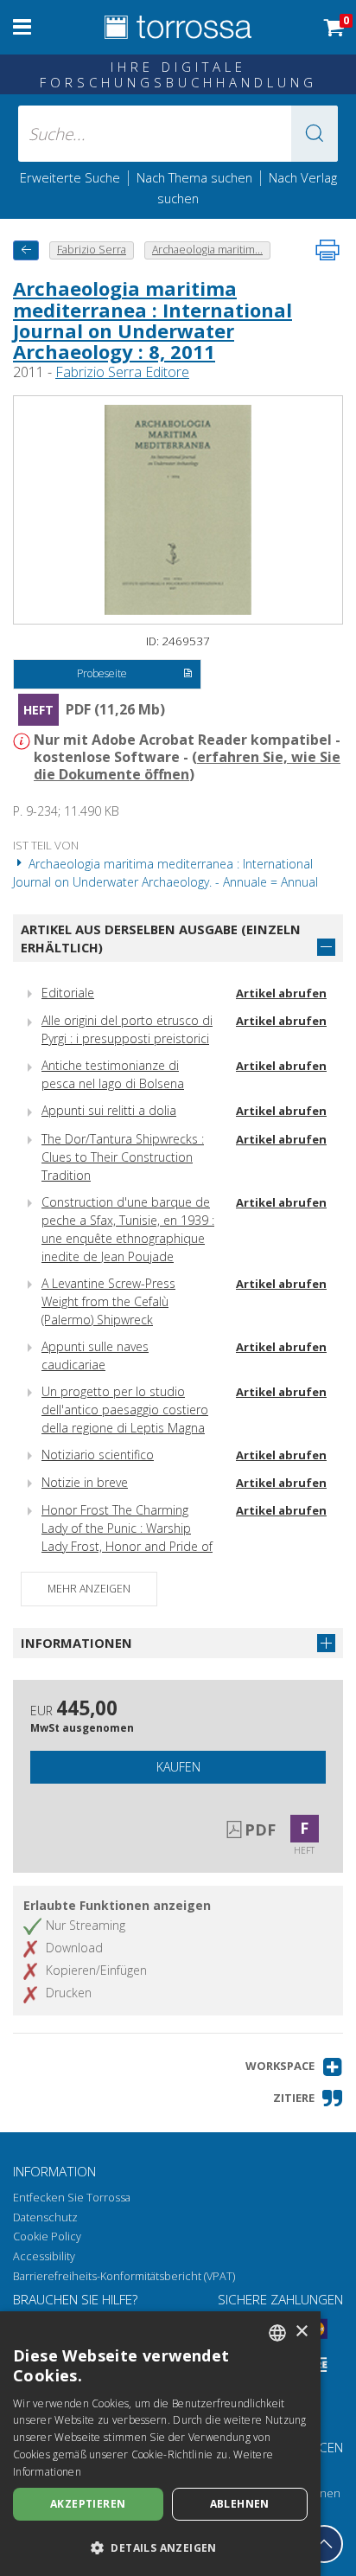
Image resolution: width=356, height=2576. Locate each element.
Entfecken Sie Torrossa (72, 2198)
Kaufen (178, 1767)
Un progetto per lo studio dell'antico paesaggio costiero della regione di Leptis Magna (125, 1410)
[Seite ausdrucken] (327, 250)
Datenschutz (45, 2217)
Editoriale (68, 993)
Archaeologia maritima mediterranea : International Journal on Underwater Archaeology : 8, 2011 (153, 320)
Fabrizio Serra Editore (122, 372)
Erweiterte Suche (70, 177)
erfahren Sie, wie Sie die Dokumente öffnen (187, 766)
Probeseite (102, 673)
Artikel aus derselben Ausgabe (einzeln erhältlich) (161, 938)
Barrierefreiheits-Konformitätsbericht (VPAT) (124, 2276)
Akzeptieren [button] (88, 2504)
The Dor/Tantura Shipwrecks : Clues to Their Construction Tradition (123, 1157)
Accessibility (44, 2256)
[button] (315, 134)
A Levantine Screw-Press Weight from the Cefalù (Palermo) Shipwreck (108, 1301)
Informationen (76, 1643)
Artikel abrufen (281, 993)
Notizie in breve (85, 1482)
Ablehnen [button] (240, 2504)
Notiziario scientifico (98, 1455)
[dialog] (160, 2444)
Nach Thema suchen (194, 177)
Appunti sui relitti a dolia (109, 1110)
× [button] (301, 2332)
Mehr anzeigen (89, 1589)
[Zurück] (26, 250)
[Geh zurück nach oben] (324, 2544)
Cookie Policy (47, 2236)
